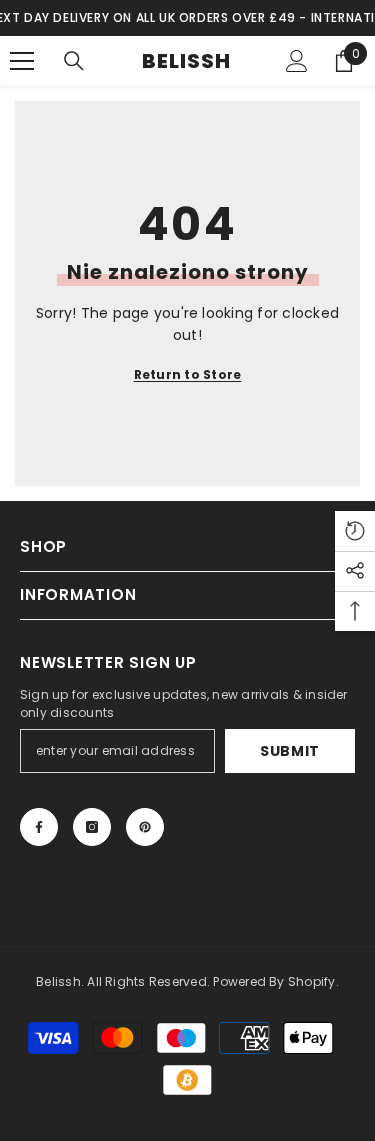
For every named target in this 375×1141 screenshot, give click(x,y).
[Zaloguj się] (297, 61)
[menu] (22, 61)
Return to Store (188, 374)
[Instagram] (92, 827)
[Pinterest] (145, 827)
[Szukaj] (74, 61)
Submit (290, 751)
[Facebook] (39, 827)
